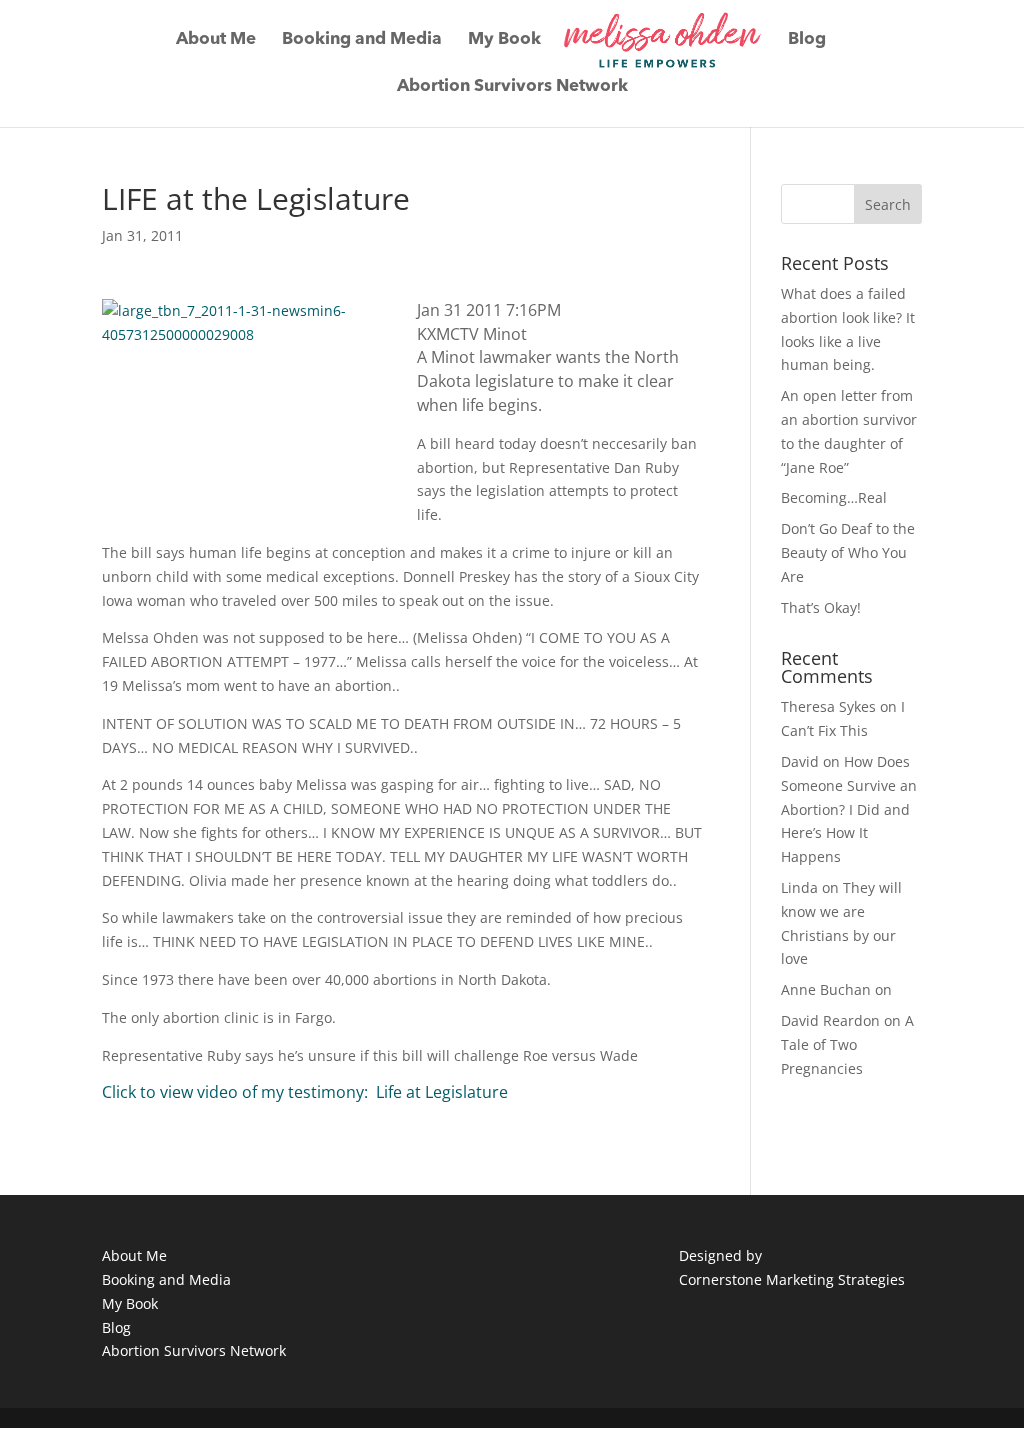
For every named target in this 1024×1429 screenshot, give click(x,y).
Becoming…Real (834, 497)
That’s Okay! (821, 607)
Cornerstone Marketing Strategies (792, 1279)
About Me (216, 40)
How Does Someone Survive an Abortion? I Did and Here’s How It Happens (849, 809)
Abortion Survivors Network (512, 87)
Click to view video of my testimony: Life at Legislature (305, 1092)
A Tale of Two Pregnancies (847, 1044)
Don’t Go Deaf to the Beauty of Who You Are (848, 552)
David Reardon (830, 1020)
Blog (807, 40)
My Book (504, 40)
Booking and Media (362, 40)
